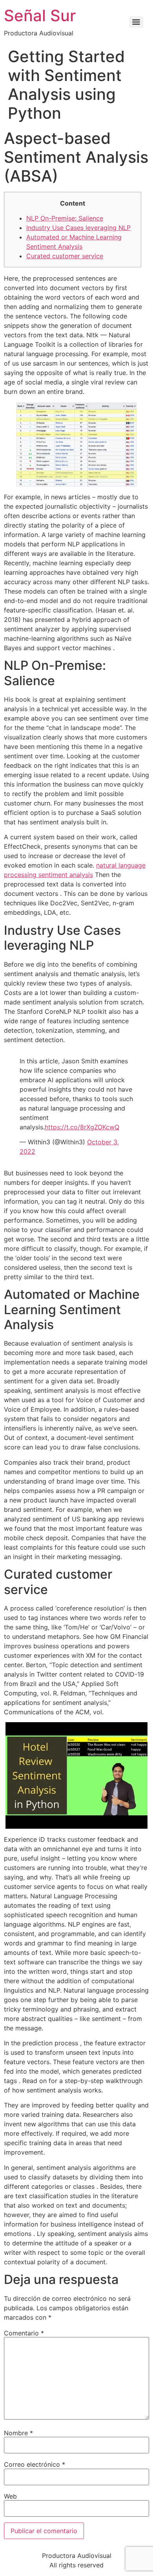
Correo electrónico (35, 2464)
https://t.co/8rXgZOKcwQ (82, 1127)
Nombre (18, 2433)
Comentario (24, 2333)
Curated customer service (65, 256)
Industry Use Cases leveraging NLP (78, 228)
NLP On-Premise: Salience (65, 218)
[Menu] (136, 22)
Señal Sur (40, 16)
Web (10, 2496)
